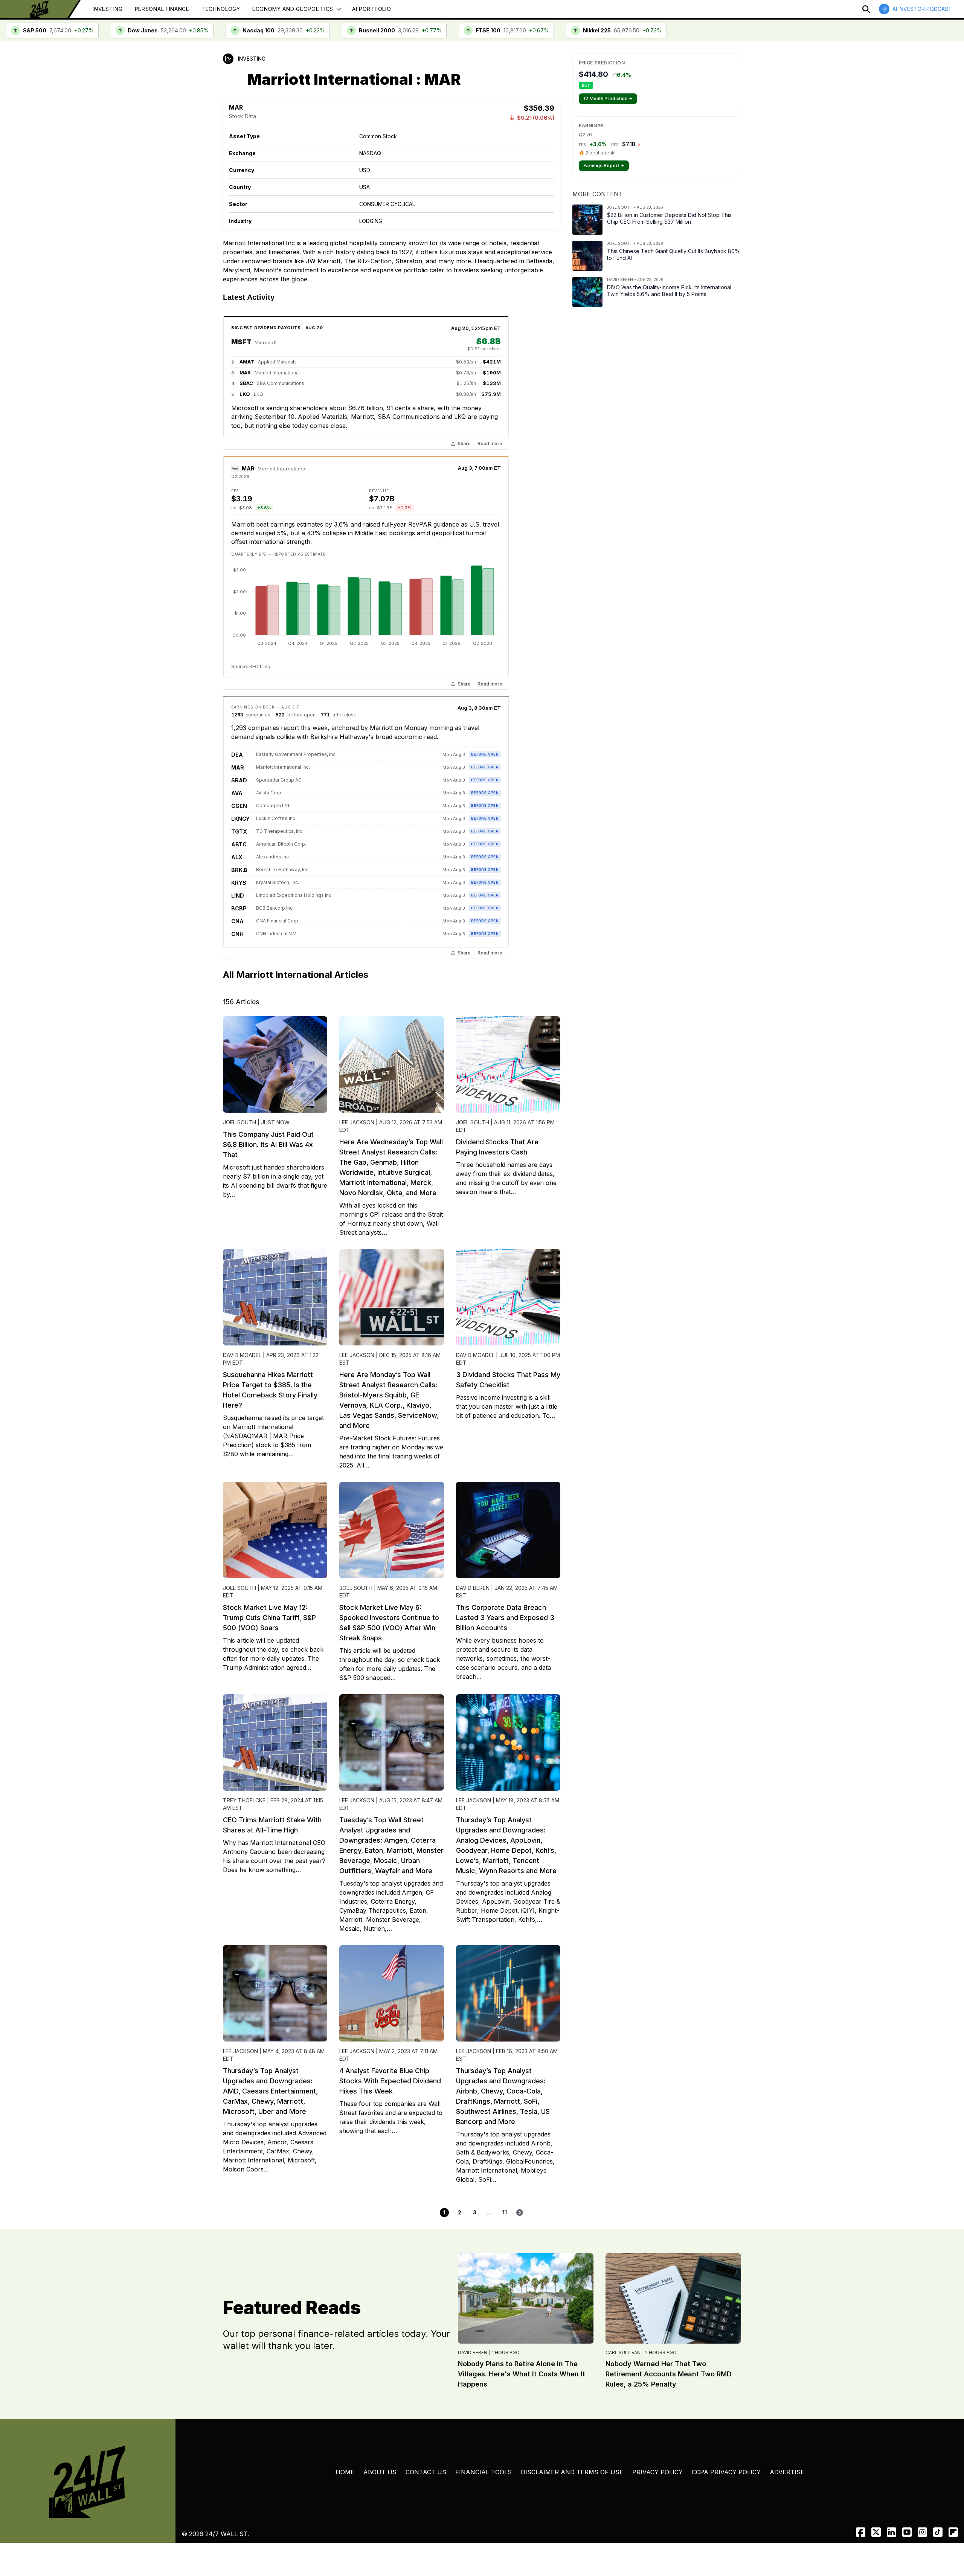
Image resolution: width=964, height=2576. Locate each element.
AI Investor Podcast (922, 9)
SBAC (246, 383)
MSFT (241, 342)
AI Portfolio (371, 9)
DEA (237, 755)
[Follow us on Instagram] (922, 2532)
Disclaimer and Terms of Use (572, 2472)
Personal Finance (162, 9)
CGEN (239, 806)
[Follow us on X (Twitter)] (876, 2532)
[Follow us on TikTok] (938, 2532)
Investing (108, 9)
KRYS (239, 883)
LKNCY (240, 819)
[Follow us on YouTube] (907, 2532)
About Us (380, 2472)
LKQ (245, 394)
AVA (237, 793)
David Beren (473, 2352)
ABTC (239, 844)
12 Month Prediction (608, 98)
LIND (237, 896)
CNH (237, 934)
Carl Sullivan (623, 2352)
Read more (490, 444)
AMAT (247, 362)
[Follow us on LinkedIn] (892, 2532)
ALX (237, 857)
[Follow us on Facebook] (861, 2532)
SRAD (239, 780)
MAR (245, 373)
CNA (237, 921)
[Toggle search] (866, 9)
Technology (221, 9)
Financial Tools (484, 2472)
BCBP (239, 908)
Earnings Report (604, 166)
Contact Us (426, 2472)
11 (505, 2212)
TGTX (239, 831)
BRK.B (239, 870)
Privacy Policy (657, 2472)
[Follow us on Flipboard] (953, 2532)
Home (345, 2472)
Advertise (787, 2472)
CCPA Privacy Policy (726, 2472)
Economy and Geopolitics (293, 9)
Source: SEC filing (251, 667)
